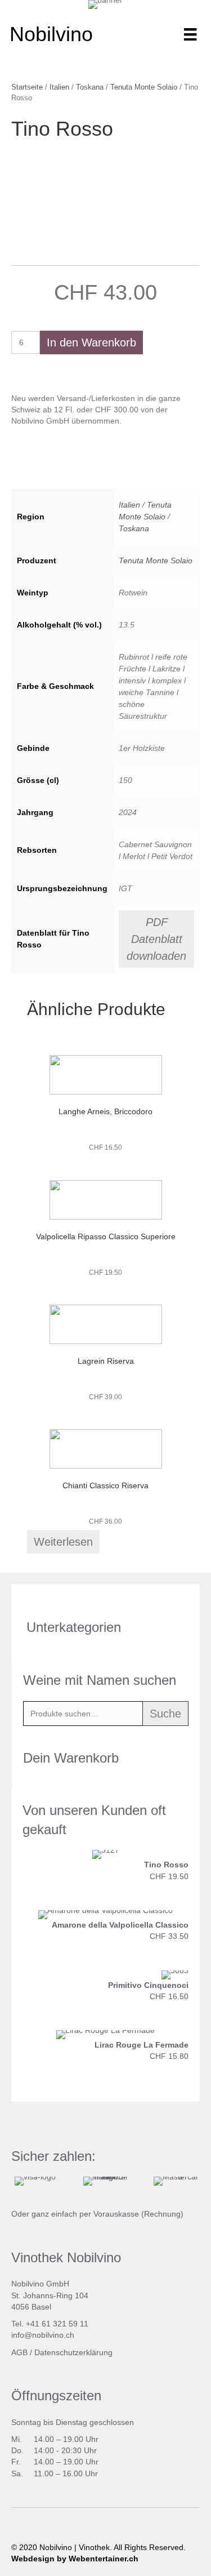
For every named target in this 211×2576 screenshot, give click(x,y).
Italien (59, 87)
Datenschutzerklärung (73, 2352)
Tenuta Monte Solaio (144, 87)
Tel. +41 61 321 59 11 (50, 2324)
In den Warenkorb (91, 342)
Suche (165, 1714)
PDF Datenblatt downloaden (156, 939)
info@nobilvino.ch (43, 2335)
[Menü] (190, 34)
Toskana (90, 87)
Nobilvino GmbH (40, 2284)
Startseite (27, 87)
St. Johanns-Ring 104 (50, 2295)
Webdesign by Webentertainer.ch (75, 2559)
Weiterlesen (63, 1542)
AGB (19, 2352)
